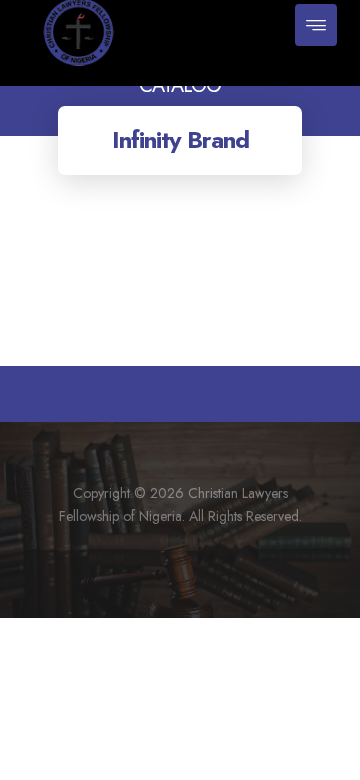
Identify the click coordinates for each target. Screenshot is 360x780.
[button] (316, 25)
